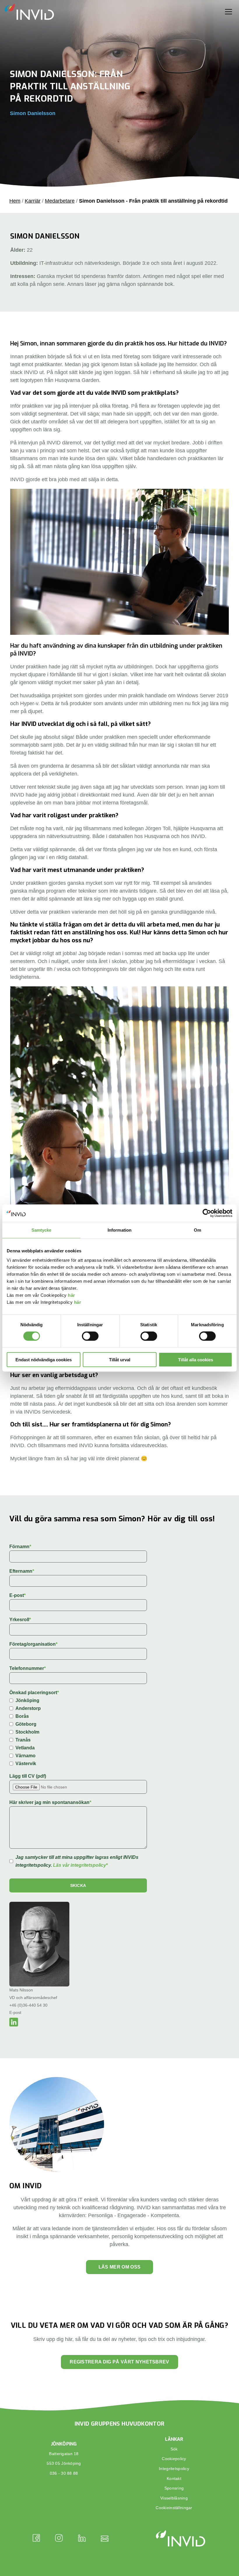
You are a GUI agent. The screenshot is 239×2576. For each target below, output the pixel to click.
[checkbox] (78, 1732)
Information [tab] (119, 1230)
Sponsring (174, 2488)
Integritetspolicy (174, 2469)
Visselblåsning (174, 2498)
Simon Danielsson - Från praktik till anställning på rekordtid (153, 201)
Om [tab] (197, 1230)
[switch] (90, 1336)
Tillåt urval (120, 1359)
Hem (15, 201)
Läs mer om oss (119, 2267)
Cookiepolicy (174, 2459)
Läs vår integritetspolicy (80, 1865)
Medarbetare (60, 201)
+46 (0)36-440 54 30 (28, 2005)
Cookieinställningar (174, 2508)
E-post (15, 2012)
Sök (174, 2449)
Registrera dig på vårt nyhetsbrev (119, 2362)
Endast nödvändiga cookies (44, 1359)
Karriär (33, 201)
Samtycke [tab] (42, 1230)
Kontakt (174, 2478)
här (72, 1295)
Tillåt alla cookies (196, 1359)
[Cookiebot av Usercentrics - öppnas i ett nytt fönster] (207, 1213)
